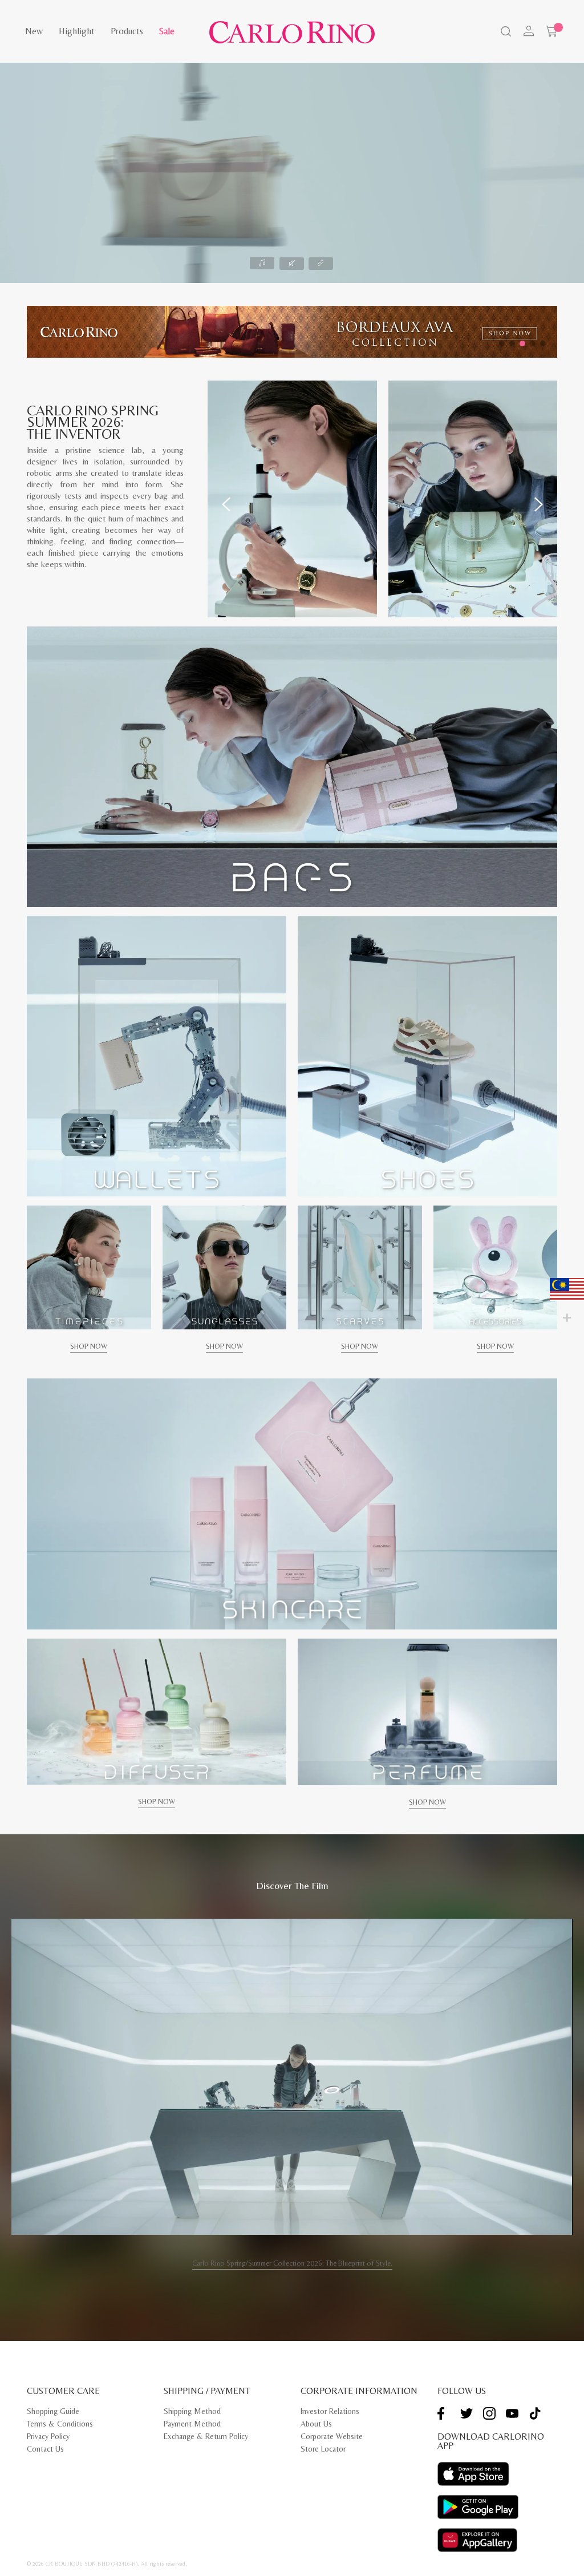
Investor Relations (330, 2411)
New (34, 31)
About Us (316, 2424)
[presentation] (226, 504)
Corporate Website (332, 2436)
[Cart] (551, 31)
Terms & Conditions (60, 2424)
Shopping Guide (53, 2411)
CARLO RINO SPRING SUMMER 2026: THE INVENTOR (93, 422)
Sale (167, 31)
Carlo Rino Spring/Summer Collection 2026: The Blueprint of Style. (292, 2263)
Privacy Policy (48, 2436)
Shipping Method (192, 2411)
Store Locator (323, 2449)
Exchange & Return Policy (206, 2436)
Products (127, 31)
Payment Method (192, 2424)
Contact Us (45, 2449)
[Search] (505, 33)
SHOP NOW (89, 1346)
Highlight (77, 31)
